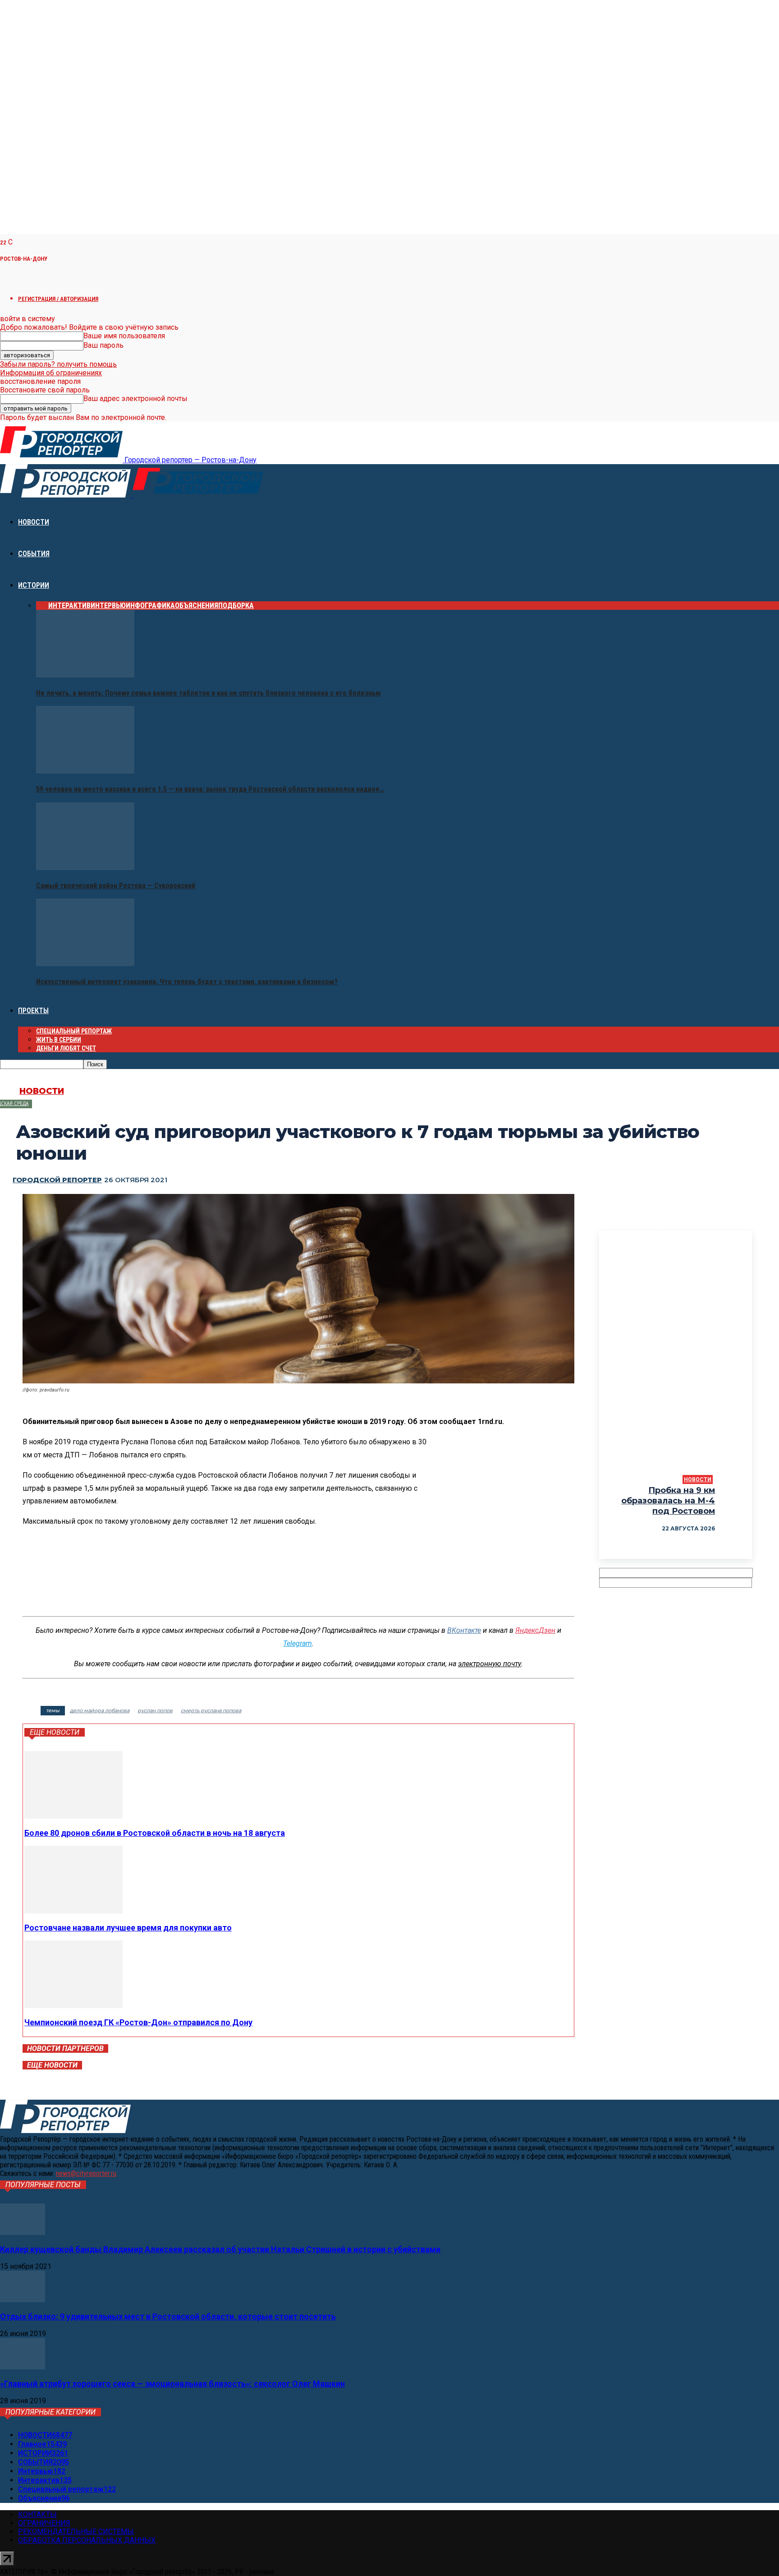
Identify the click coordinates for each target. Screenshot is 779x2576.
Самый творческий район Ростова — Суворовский (116, 886)
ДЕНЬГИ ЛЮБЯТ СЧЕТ (66, 1048)
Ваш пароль (103, 345)
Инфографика (150, 606)
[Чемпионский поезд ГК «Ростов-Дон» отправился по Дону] (73, 2006)
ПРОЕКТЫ (33, 1011)
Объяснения (197, 606)
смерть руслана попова (211, 1710)
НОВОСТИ (34, 522)
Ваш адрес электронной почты (135, 399)
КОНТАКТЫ (37, 2514)
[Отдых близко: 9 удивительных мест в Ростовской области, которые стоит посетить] (23, 2300)
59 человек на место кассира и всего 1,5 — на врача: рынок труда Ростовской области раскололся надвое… (210, 789)
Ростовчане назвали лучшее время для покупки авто (128, 1928)
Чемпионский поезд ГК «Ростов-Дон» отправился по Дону (138, 2022)
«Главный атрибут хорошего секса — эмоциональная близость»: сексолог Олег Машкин (172, 2384)
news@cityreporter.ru (86, 2173)
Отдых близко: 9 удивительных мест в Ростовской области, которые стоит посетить (168, 2316)
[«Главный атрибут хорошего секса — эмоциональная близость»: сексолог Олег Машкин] (23, 2367)
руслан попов (155, 1710)
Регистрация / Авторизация (58, 299)
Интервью (108, 606)
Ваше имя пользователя (124, 336)
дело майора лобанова (100, 1710)
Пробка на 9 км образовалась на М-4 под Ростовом (668, 1501)
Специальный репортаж (74, 1031)
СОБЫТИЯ (34, 554)
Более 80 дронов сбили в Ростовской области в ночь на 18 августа (155, 1833)
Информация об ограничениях (51, 373)
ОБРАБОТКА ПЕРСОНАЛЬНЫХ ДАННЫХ (87, 2540)
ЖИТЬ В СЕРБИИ (59, 1040)
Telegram (298, 1643)
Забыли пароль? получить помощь (58, 364)
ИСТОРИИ (34, 585)
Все (42, 606)
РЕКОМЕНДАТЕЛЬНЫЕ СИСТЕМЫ (76, 2532)
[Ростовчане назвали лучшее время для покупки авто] (73, 1911)
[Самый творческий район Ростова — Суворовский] (85, 868)
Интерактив (69, 606)
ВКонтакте (464, 1630)
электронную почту (490, 1664)
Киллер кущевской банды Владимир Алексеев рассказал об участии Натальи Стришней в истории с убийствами (220, 2249)
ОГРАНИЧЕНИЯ (44, 2523)
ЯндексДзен (535, 1630)
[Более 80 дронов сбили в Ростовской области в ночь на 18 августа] (73, 1816)
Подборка (236, 606)
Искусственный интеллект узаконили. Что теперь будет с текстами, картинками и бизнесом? (187, 982)
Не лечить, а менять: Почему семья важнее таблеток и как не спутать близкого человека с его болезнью (208, 693)
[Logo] (66, 495)
